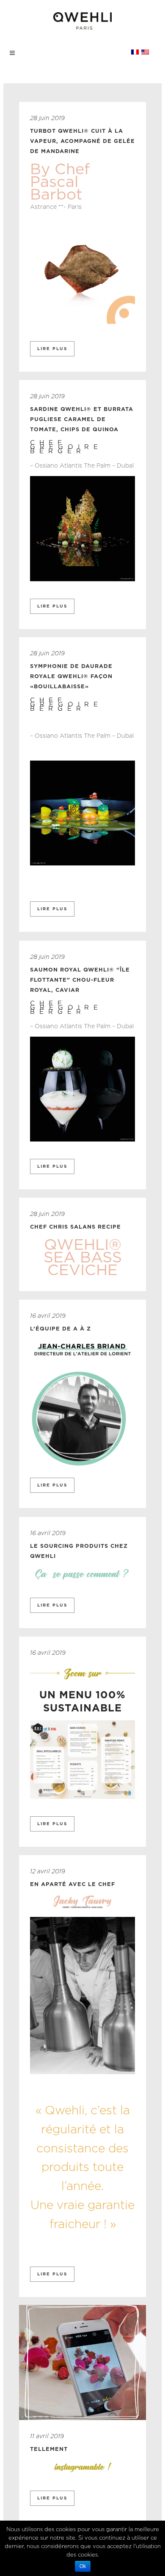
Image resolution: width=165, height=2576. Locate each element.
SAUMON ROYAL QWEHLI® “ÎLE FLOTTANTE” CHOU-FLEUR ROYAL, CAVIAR (80, 980)
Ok (83, 2566)
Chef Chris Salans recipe (76, 1226)
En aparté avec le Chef (73, 1884)
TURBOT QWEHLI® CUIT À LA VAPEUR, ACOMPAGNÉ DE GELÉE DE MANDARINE (82, 141)
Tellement (49, 2449)
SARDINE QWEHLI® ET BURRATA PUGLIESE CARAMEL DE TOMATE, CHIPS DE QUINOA (82, 419)
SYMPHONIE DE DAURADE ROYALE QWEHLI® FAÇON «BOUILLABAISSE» (71, 676)
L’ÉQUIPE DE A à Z (60, 1328)
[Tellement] (82, 2362)
